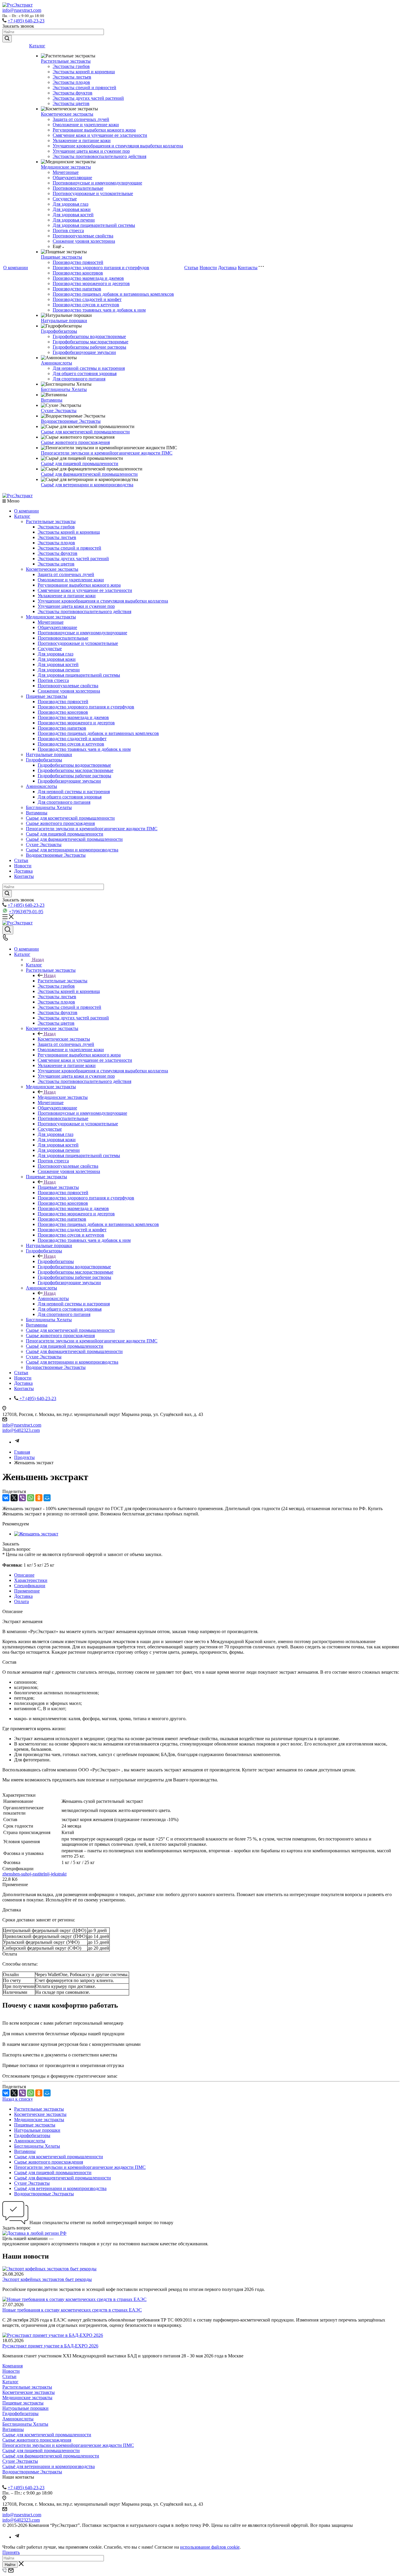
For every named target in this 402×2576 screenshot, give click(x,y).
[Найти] (7, 39)
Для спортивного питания (79, 379)
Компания (13, 2366)
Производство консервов (78, 273)
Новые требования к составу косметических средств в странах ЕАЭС (72, 2310)
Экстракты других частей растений (88, 98)
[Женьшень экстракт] (36, 1534)
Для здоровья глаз (70, 204)
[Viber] (22, 1498)
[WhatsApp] (31, 1498)
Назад (38, 960)
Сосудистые (65, 199)
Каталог (37, 46)
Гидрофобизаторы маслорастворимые (90, 342)
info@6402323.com (21, 1430)
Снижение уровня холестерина (84, 241)
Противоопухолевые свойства (83, 236)
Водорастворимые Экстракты (71, 421)
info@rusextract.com (22, 10)
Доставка (227, 268)
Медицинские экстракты (66, 167)
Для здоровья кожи (72, 209)
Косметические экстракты (67, 114)
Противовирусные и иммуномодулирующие (97, 183)
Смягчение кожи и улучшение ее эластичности (100, 135)
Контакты (248, 268)
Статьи (191, 268)
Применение (27, 1591)
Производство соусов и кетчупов (86, 305)
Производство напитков (77, 289)
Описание (24, 1575)
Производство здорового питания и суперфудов (101, 268)
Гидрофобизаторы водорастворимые (89, 336)
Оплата (21, 1601)
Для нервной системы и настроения (89, 368)
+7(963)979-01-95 (26, 912)
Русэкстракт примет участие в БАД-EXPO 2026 (50, 2346)
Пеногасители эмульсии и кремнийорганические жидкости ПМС (107, 453)
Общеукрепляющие (72, 178)
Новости (208, 268)
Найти (10, 2565)
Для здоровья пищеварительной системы (94, 225)
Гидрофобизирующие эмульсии (84, 352)
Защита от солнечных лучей (81, 119)
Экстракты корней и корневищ (84, 72)
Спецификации (30, 1586)
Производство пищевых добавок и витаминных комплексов (113, 294)
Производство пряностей (78, 262)
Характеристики (31, 1580)
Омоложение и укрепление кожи (86, 125)
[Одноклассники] (39, 1498)
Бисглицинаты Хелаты (64, 389)
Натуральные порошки (64, 321)
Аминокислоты (57, 363)
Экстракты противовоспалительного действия (99, 156)
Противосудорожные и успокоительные (93, 193)
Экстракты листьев (72, 77)
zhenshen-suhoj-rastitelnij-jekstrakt (34, 1874)
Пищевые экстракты (62, 257)
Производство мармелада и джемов (88, 278)
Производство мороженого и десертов (91, 283)
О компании (16, 268)
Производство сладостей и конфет (87, 299)
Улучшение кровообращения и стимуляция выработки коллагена (118, 146)
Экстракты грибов (71, 66)
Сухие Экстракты (59, 411)
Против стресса (68, 231)
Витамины (52, 400)
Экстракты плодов (71, 82)
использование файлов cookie (210, 2547)
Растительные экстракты (66, 61)
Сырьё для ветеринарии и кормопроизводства (87, 485)
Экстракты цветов (71, 103)
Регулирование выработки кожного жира (94, 130)
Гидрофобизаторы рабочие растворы (89, 347)
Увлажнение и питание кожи (82, 140)
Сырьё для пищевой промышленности (80, 464)
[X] (14, 1498)
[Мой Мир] (47, 1498)
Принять (11, 2552)
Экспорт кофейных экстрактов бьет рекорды (47, 2279)
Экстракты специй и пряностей (84, 88)
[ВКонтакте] (6, 1498)
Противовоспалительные (78, 188)
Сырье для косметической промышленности (85, 432)
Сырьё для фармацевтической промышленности (89, 474)
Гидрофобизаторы (59, 331)
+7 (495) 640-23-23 (26, 21)
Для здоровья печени (74, 220)
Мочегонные (66, 172)
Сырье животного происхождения (75, 442)
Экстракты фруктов (73, 93)
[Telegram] (17, 1442)
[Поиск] (8, 930)
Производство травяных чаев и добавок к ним (99, 310)
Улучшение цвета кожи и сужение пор (91, 151)
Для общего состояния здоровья (85, 373)
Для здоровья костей (73, 215)
